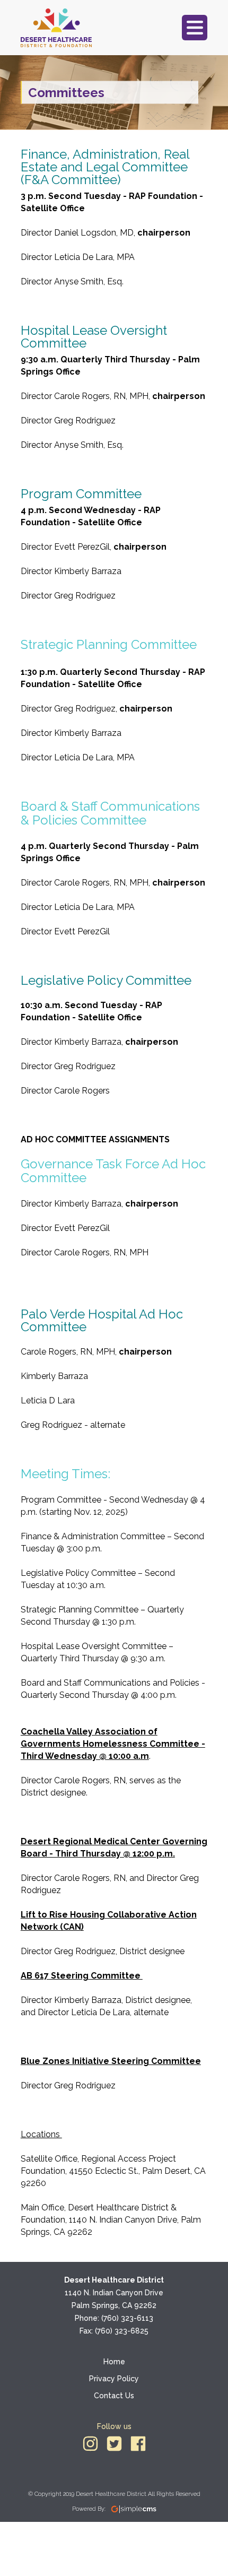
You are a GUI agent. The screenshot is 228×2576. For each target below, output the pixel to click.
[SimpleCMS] (134, 2509)
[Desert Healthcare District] (56, 28)
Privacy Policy (114, 2379)
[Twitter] (114, 2444)
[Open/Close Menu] (195, 28)
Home (114, 2362)
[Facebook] (138, 2444)
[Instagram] (90, 2444)
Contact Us (114, 2396)
